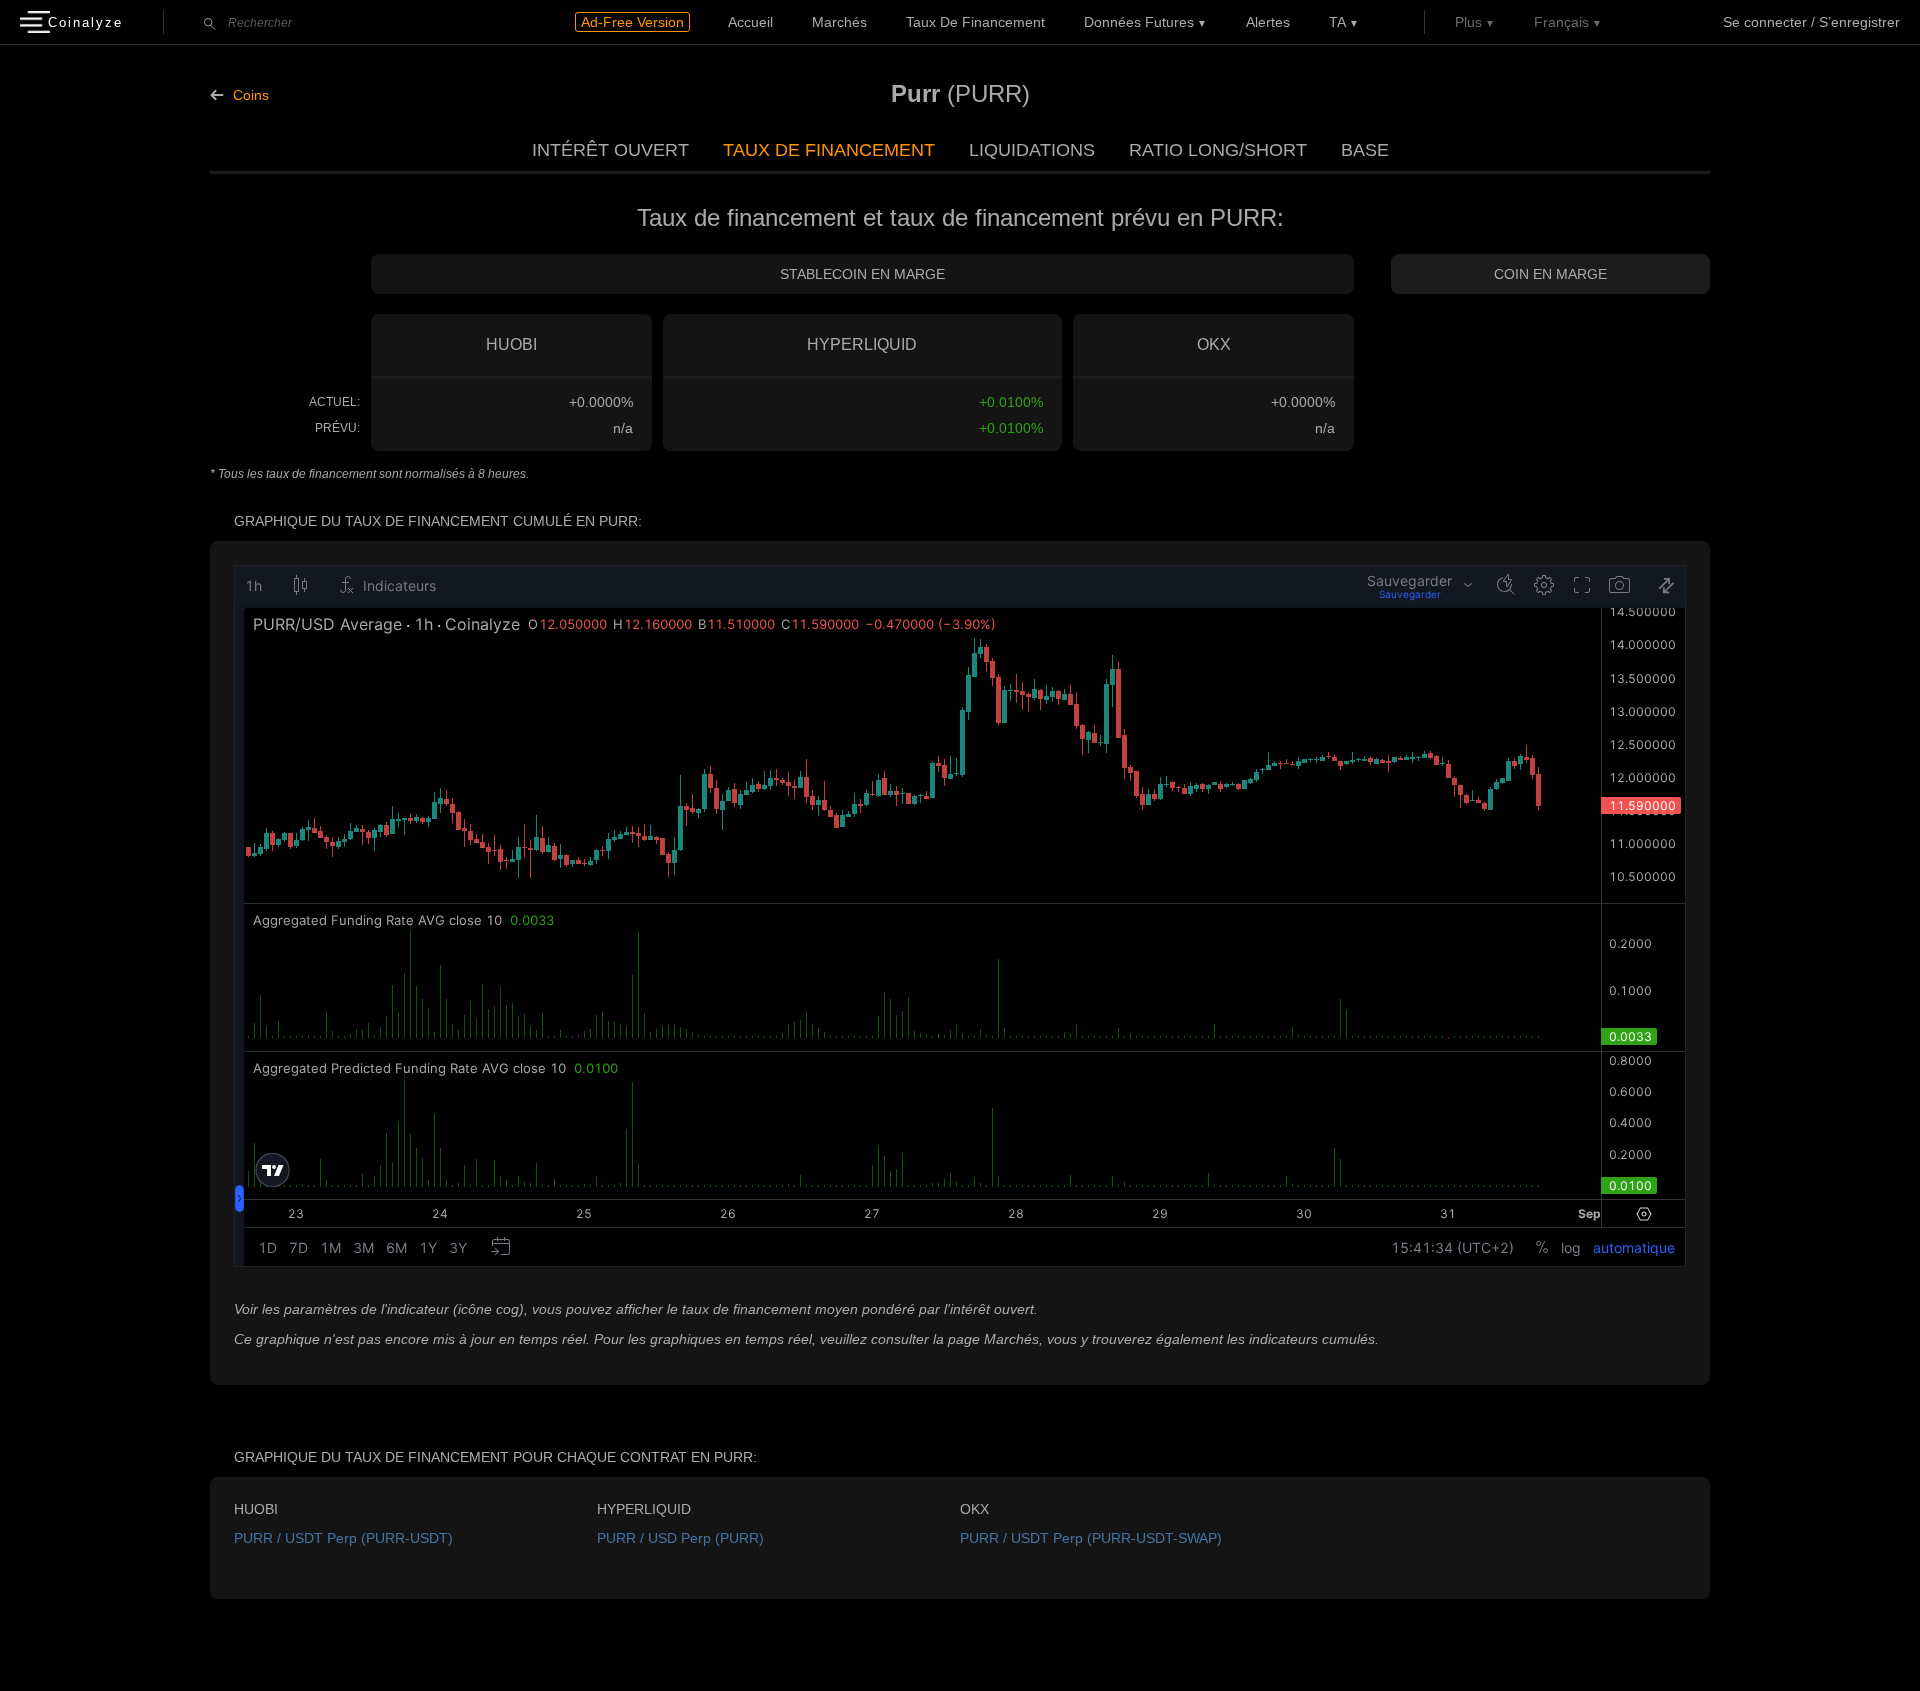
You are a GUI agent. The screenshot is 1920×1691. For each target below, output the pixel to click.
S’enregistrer (1859, 22)
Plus (1468, 22)
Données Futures (1139, 22)
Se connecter (1765, 22)
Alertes (1268, 22)
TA (1337, 22)
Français (1561, 22)
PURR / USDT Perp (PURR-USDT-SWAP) (1091, 1538)
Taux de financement (975, 22)
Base (1365, 150)
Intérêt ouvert (610, 150)
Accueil (750, 22)
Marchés (839, 22)
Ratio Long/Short (1218, 150)
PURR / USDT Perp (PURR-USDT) (343, 1538)
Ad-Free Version (632, 22)
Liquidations (1032, 150)
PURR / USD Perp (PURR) (680, 1538)
